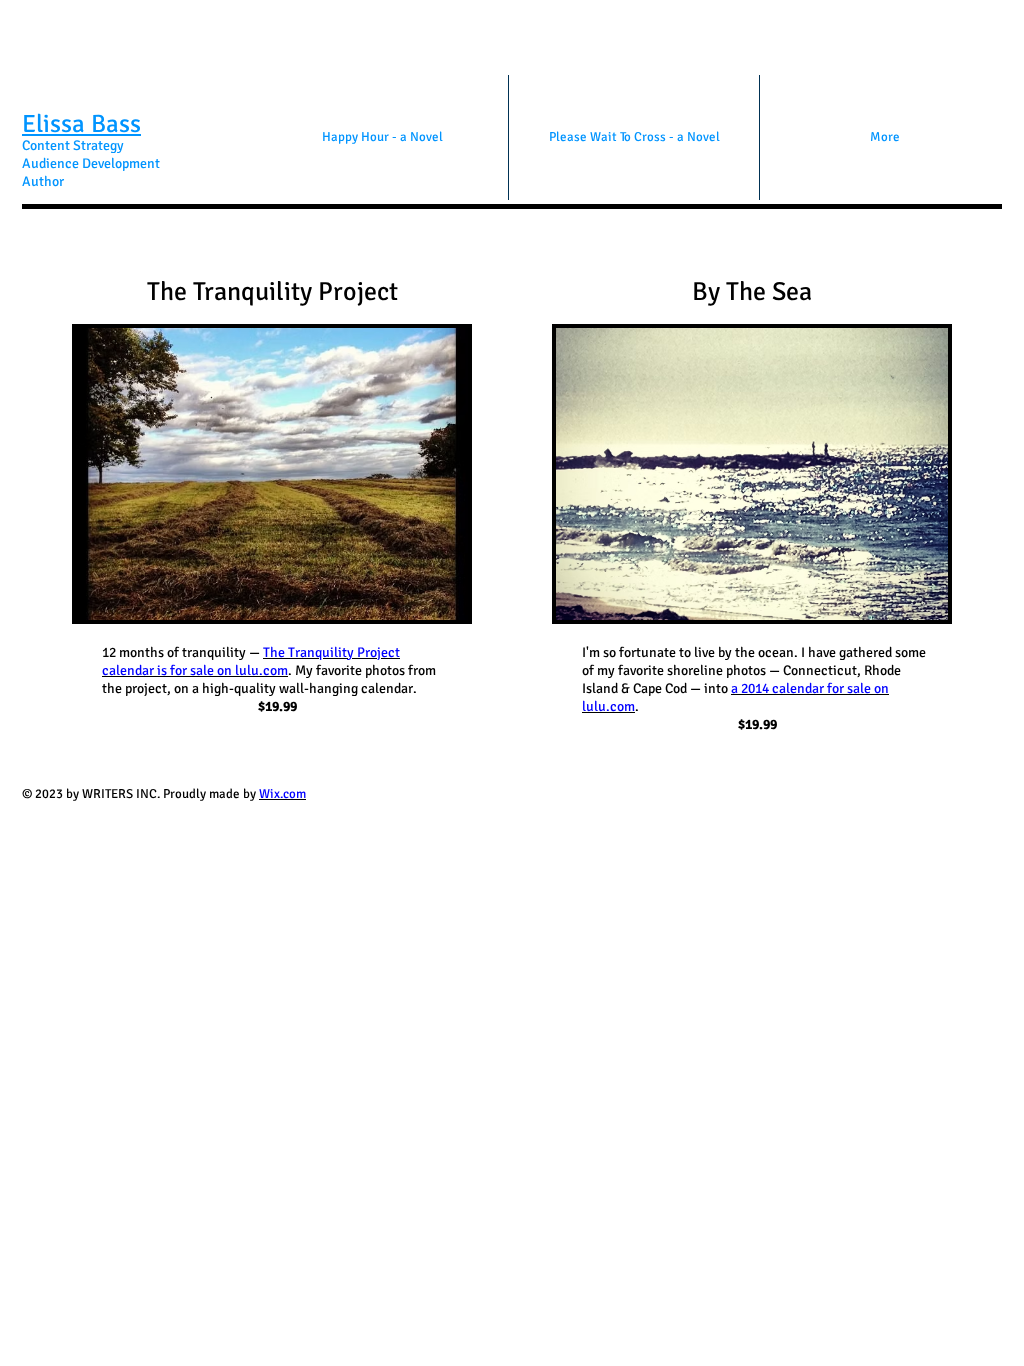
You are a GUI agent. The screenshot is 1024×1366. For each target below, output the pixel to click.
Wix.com (282, 794)
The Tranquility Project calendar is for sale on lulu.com (251, 661)
